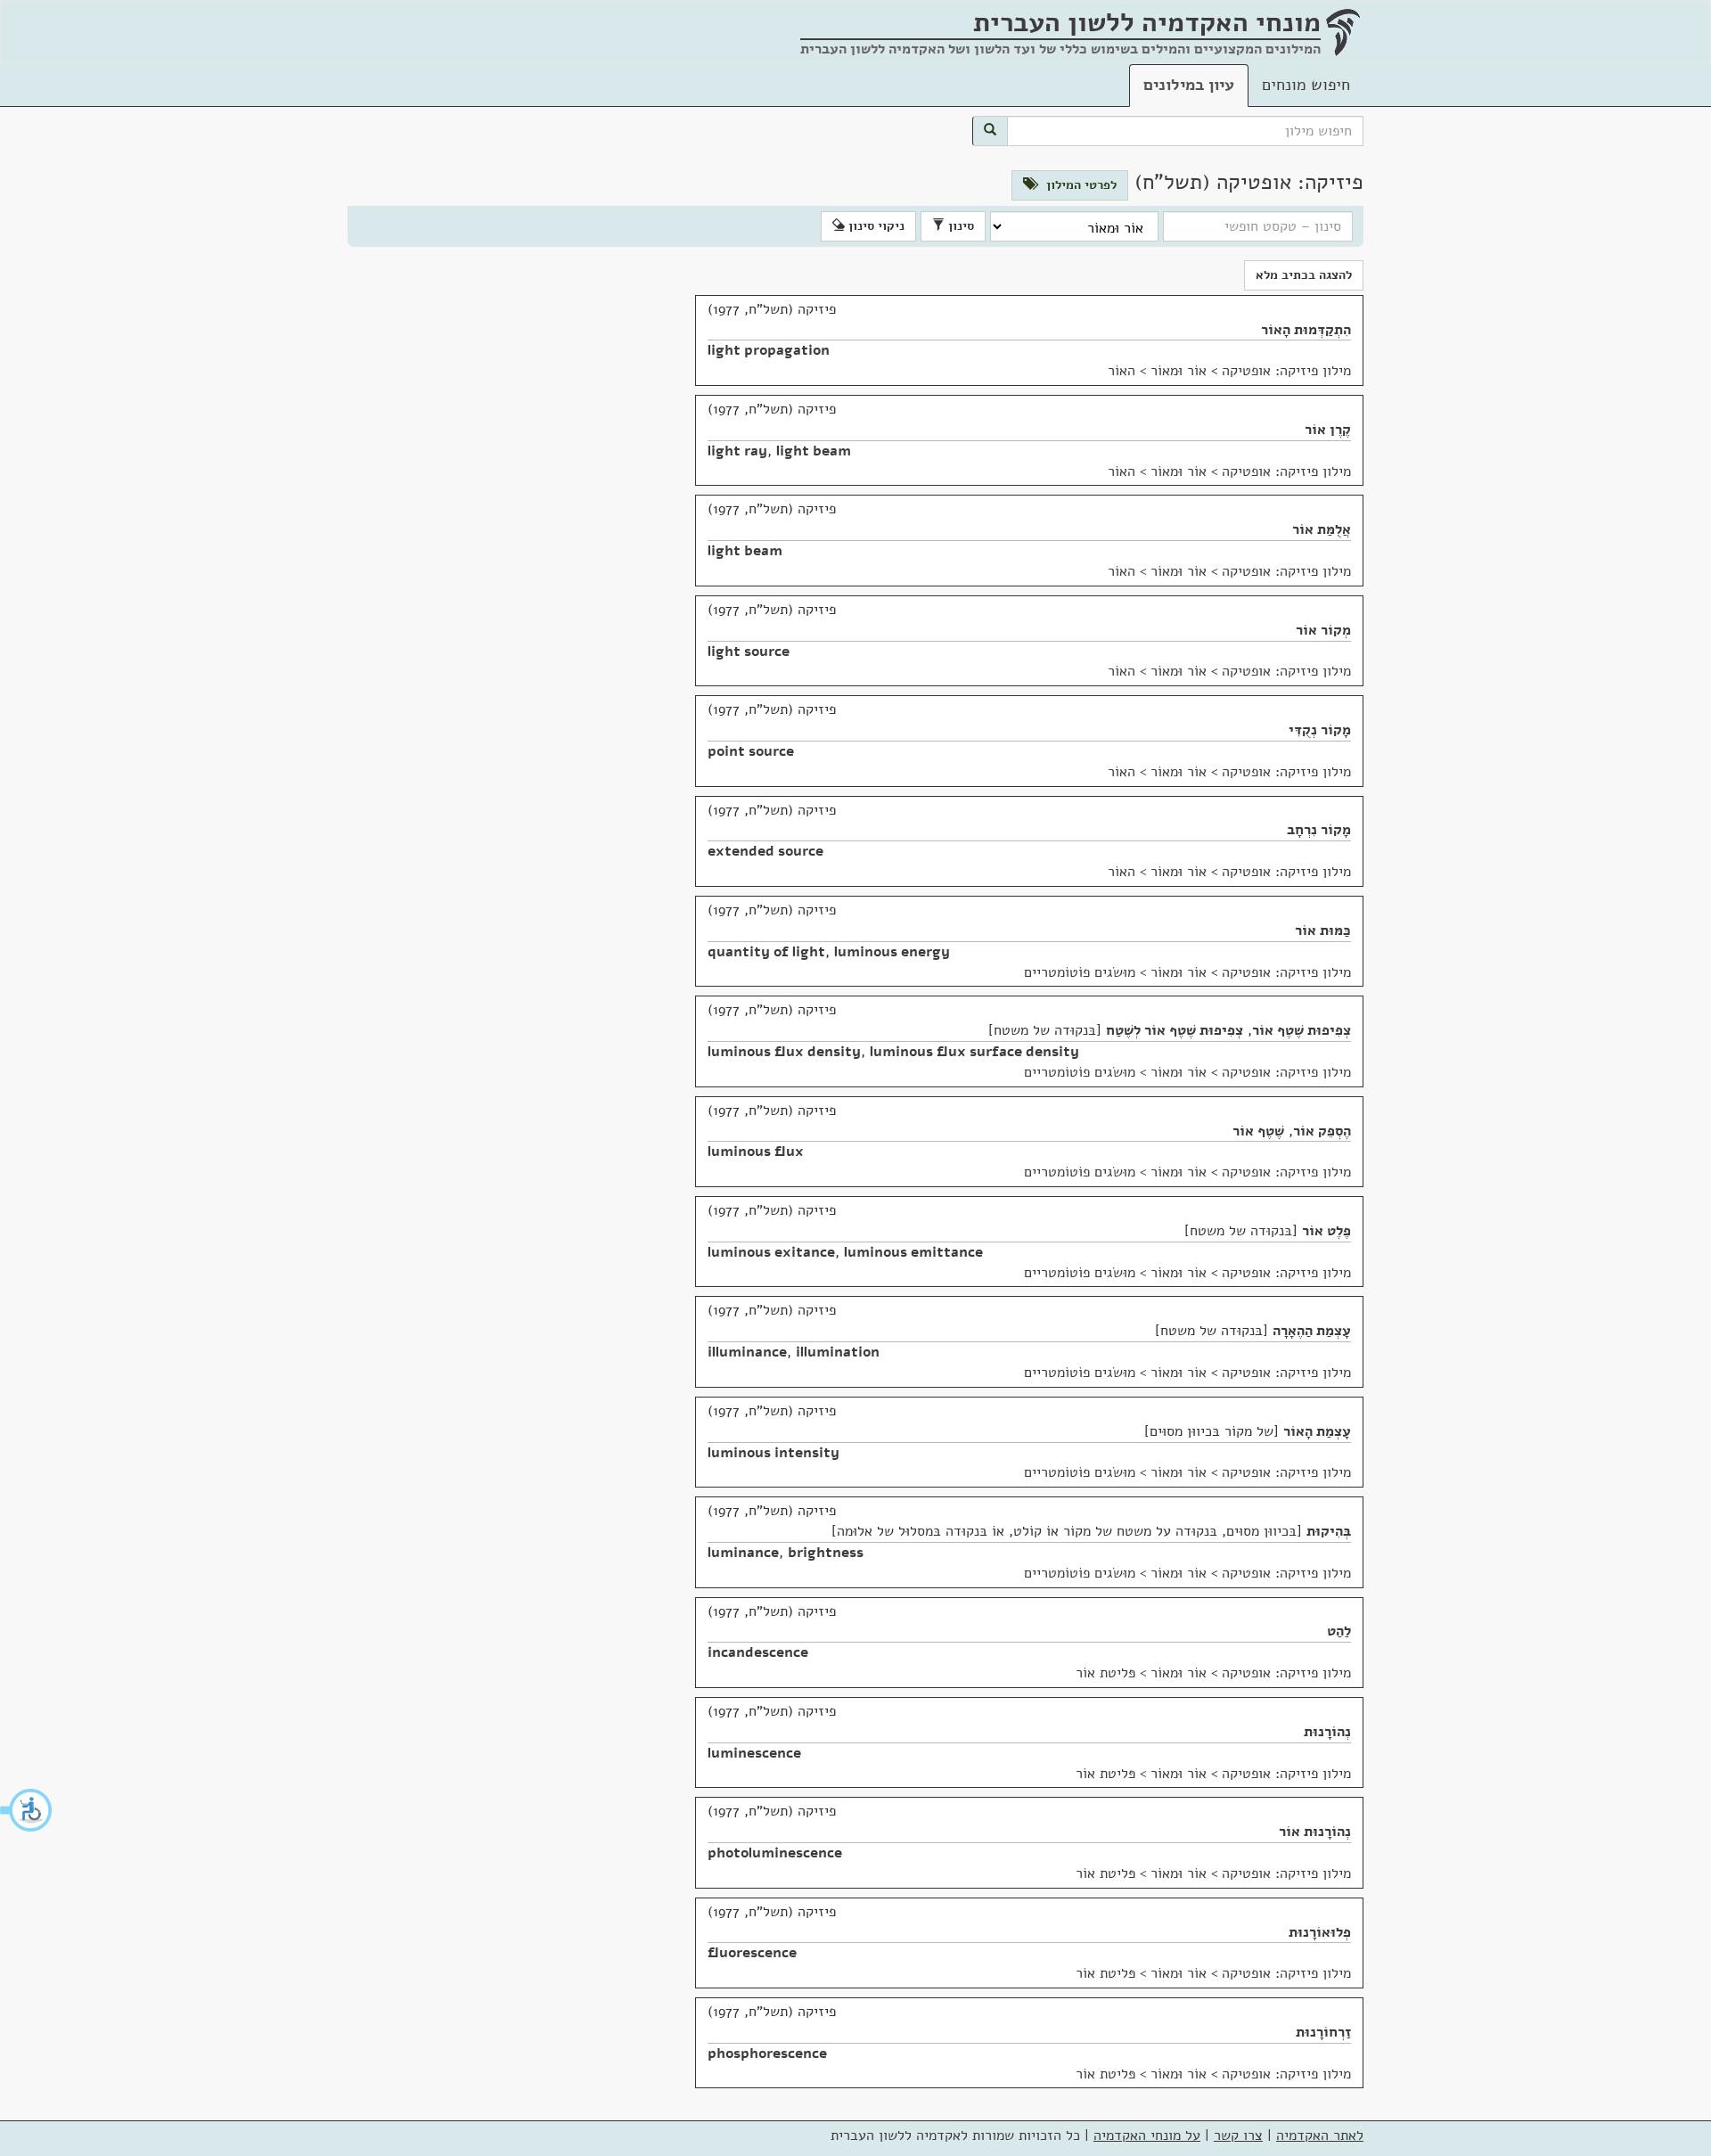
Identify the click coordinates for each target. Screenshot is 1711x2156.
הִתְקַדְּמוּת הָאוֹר (1306, 330)
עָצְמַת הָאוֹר (1317, 1431)
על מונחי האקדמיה (1147, 2136)
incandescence (758, 1652)
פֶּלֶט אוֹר (1326, 1231)
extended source (765, 851)
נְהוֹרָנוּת (1327, 1732)
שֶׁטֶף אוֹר (1258, 1131)
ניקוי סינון (875, 226)
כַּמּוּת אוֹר (1323, 930)
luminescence (754, 1753)
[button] (27, 1810)
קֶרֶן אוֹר (1328, 430)
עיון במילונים (1189, 85)
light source (749, 652)
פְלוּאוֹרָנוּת (1320, 1932)
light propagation (769, 350)
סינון (959, 226)
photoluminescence (775, 1853)
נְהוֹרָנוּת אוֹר (1315, 1832)
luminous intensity (774, 1453)
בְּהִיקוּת (1329, 1531)
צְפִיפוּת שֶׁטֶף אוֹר (1302, 1030)
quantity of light (766, 952)
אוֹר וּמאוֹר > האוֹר (1157, 371)
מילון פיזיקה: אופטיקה (1286, 371)
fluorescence (752, 1953)
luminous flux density (784, 1052)
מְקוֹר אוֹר (1323, 630)
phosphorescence (767, 2054)
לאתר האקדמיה (1320, 2136)
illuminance (747, 1352)
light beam (814, 451)
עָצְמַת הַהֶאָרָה (1312, 1331)
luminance (743, 1553)
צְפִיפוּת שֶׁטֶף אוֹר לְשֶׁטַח (1175, 1030)
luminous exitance (771, 1252)
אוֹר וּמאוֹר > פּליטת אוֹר (1141, 1673)
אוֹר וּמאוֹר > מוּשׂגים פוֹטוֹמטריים (1115, 972)
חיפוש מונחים (1306, 85)
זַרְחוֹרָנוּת (1323, 2032)
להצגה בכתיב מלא (1304, 275)
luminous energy (892, 952)
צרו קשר (1238, 2136)
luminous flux (756, 1152)
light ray (737, 451)
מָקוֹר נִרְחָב (1319, 830)
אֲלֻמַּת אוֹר (1322, 529)
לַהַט (1339, 1631)
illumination (838, 1352)
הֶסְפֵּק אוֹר (1322, 1131)
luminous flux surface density (974, 1052)
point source (751, 751)
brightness (826, 1553)
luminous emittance (913, 1252)
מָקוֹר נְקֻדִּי (1320, 730)
